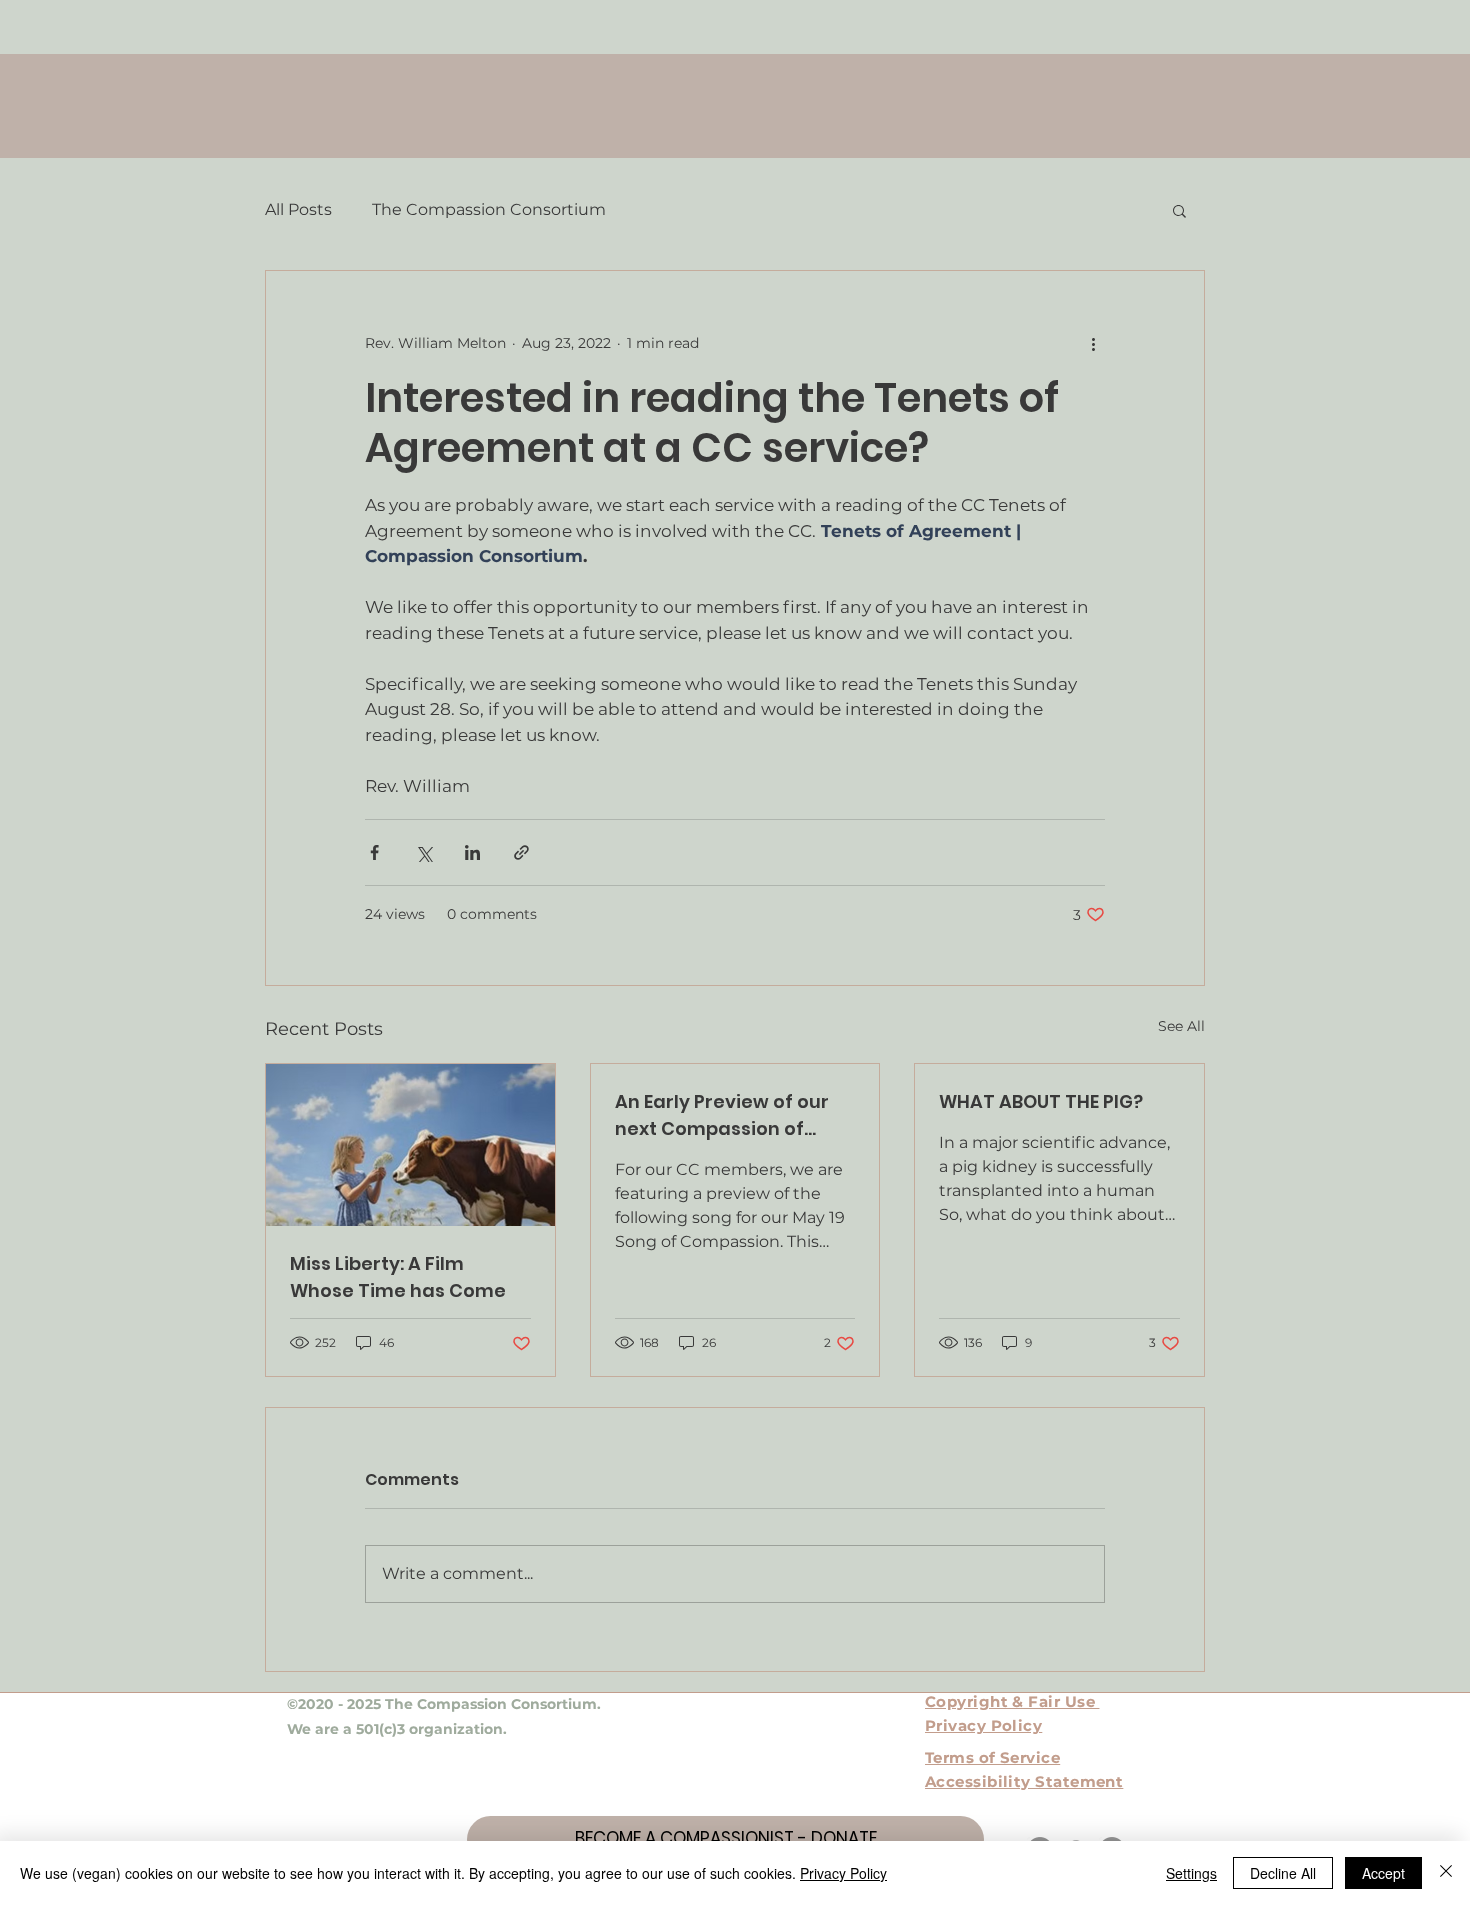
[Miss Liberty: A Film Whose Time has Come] (410, 1145)
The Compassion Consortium (489, 209)
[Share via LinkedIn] (472, 852)
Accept (1383, 1873)
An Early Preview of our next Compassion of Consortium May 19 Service (722, 1115)
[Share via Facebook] (374, 852)
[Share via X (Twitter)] (423, 852)
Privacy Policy (843, 1873)
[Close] (1446, 1873)
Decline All (1283, 1873)
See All (1181, 1026)
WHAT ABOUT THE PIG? (1041, 1101)
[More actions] (1093, 343)
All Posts (298, 209)
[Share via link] (521, 852)
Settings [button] (1191, 1873)
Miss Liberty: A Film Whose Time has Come (398, 1277)
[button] (1179, 210)
